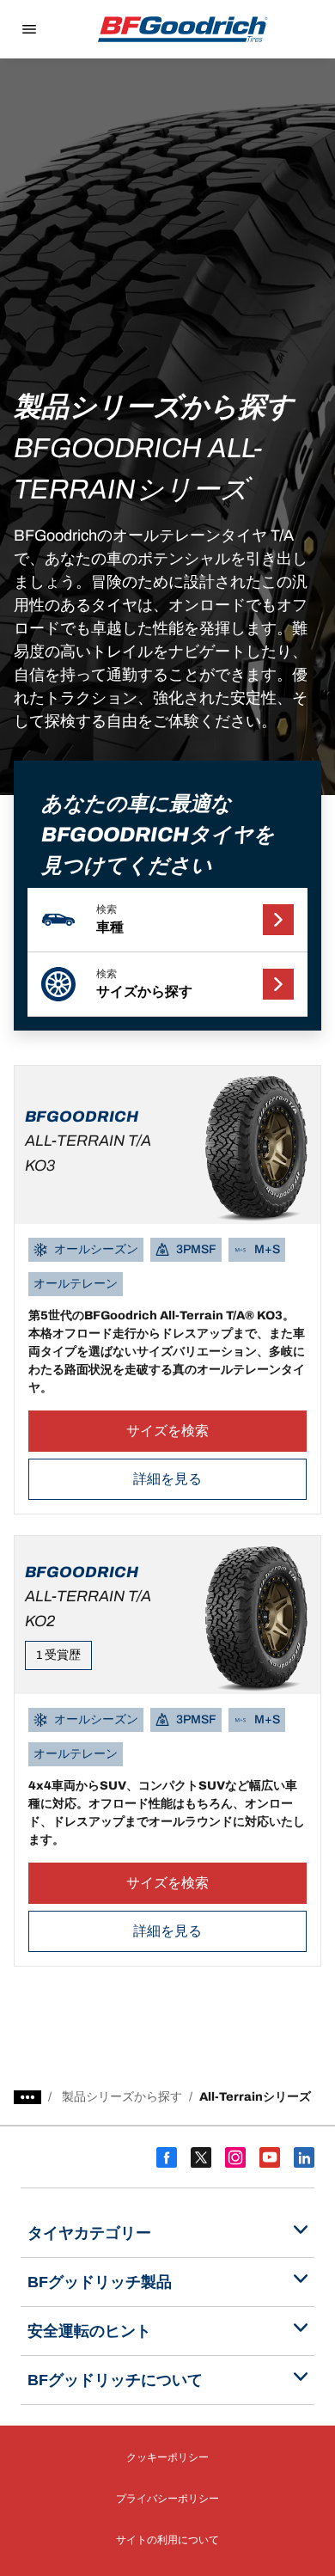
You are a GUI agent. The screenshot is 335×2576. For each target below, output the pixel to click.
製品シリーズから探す (122, 2097)
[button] (168, 920)
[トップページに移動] (183, 29)
